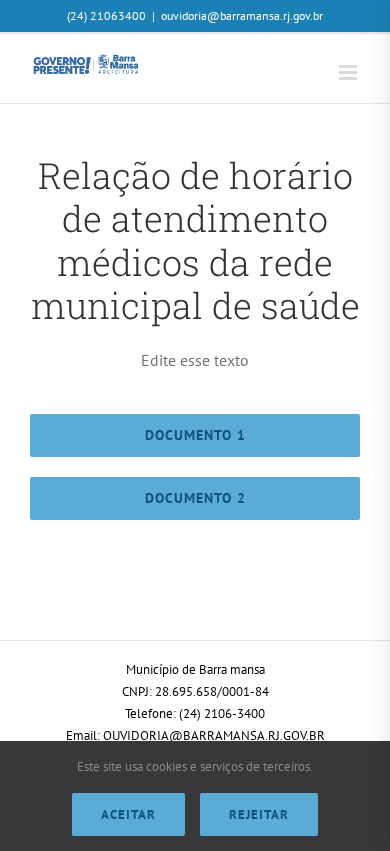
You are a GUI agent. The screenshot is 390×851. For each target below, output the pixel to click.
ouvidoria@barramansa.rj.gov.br (242, 15)
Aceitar (128, 814)
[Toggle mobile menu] (349, 72)
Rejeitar (259, 814)
